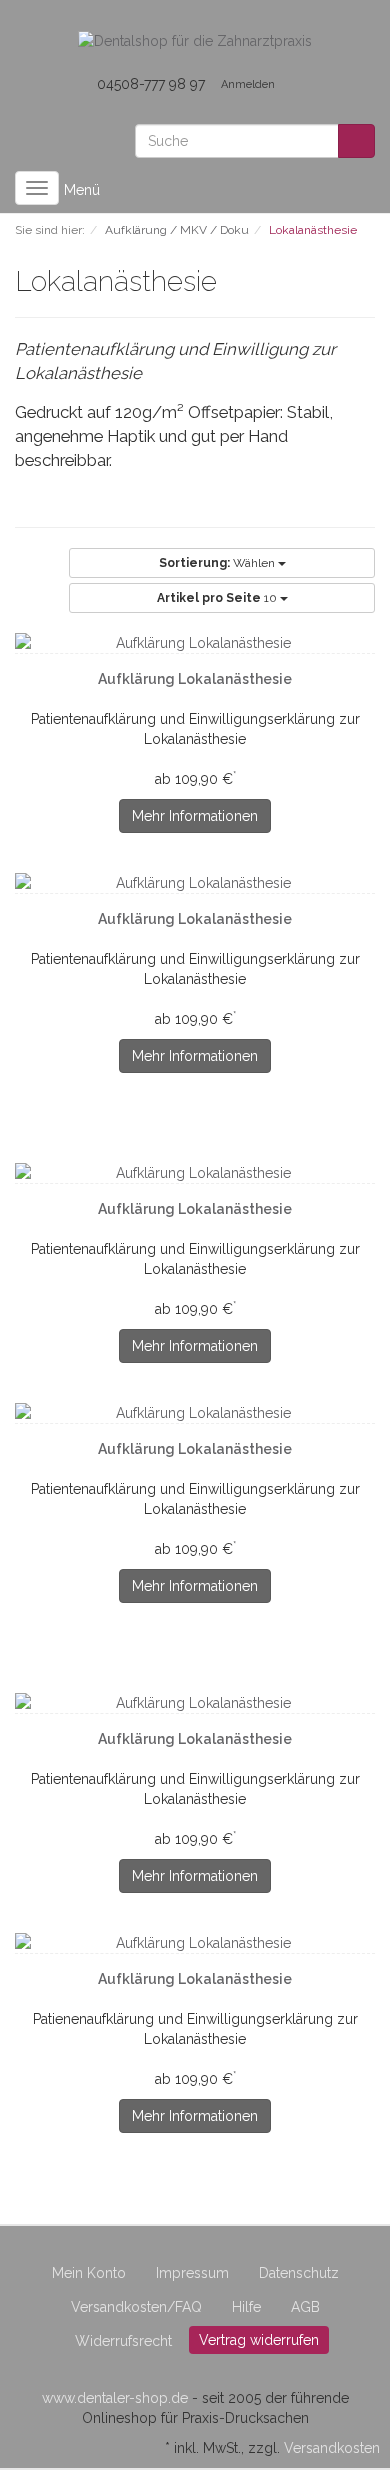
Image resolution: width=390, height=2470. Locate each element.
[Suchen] (356, 141)
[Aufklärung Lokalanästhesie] (195, 643)
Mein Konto (89, 2273)
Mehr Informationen (195, 816)
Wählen (218, 563)
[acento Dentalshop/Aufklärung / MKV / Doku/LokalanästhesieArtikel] (228, 284)
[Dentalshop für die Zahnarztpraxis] (195, 40)
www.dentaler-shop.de (115, 2398)
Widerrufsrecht (123, 2341)
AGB (305, 2307)
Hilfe (246, 2307)
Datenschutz (299, 2273)
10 (218, 598)
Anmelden (248, 84)
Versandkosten (332, 2448)
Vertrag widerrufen (259, 2340)
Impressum (192, 2273)
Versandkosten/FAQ (136, 2307)
